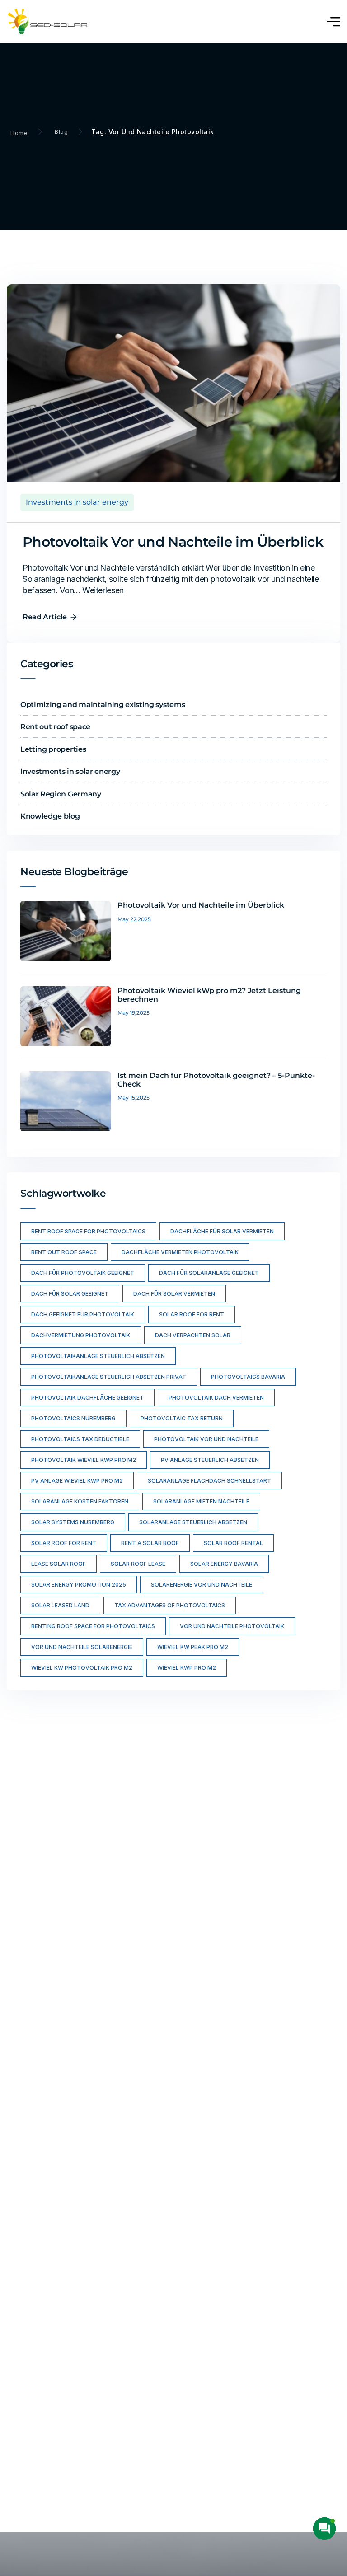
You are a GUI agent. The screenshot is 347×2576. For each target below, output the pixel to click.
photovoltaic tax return (182, 1418)
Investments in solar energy (77, 502)
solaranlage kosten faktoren (80, 1501)
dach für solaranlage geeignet (209, 1273)
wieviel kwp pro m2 (187, 1668)
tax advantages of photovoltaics (170, 1605)
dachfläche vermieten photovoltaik (180, 1252)
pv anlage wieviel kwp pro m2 (77, 1481)
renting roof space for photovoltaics (93, 1626)
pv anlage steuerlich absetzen (210, 1460)
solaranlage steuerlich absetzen (193, 1522)
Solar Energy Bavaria (224, 1564)
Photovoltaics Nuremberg (73, 1418)
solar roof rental (233, 1543)
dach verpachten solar (193, 1335)
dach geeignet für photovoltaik (83, 1314)
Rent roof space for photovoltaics (88, 1231)
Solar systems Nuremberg (73, 1522)
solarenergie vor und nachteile (202, 1585)
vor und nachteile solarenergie (82, 1647)
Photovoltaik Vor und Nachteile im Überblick (173, 542)
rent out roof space (64, 1252)
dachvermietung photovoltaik (81, 1335)
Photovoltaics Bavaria (248, 1377)
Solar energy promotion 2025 (79, 1585)
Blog (61, 132)
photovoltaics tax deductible (80, 1439)
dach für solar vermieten (174, 1294)
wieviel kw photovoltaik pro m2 (82, 1668)
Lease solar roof (59, 1564)
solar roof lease (138, 1564)
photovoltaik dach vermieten (216, 1398)
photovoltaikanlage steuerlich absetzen (98, 1356)
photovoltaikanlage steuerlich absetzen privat (109, 1377)
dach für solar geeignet (70, 1294)
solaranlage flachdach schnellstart (209, 1481)
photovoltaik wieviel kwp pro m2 (84, 1460)
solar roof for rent (192, 1314)
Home (19, 133)
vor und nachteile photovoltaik (232, 1626)
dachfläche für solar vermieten (222, 1231)
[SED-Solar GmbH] (49, 21)
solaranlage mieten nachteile (201, 1501)
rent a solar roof (150, 1543)
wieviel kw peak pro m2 (193, 1647)
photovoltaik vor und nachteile (206, 1439)
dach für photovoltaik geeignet (83, 1273)
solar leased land (60, 1605)
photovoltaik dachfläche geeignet (87, 1398)
